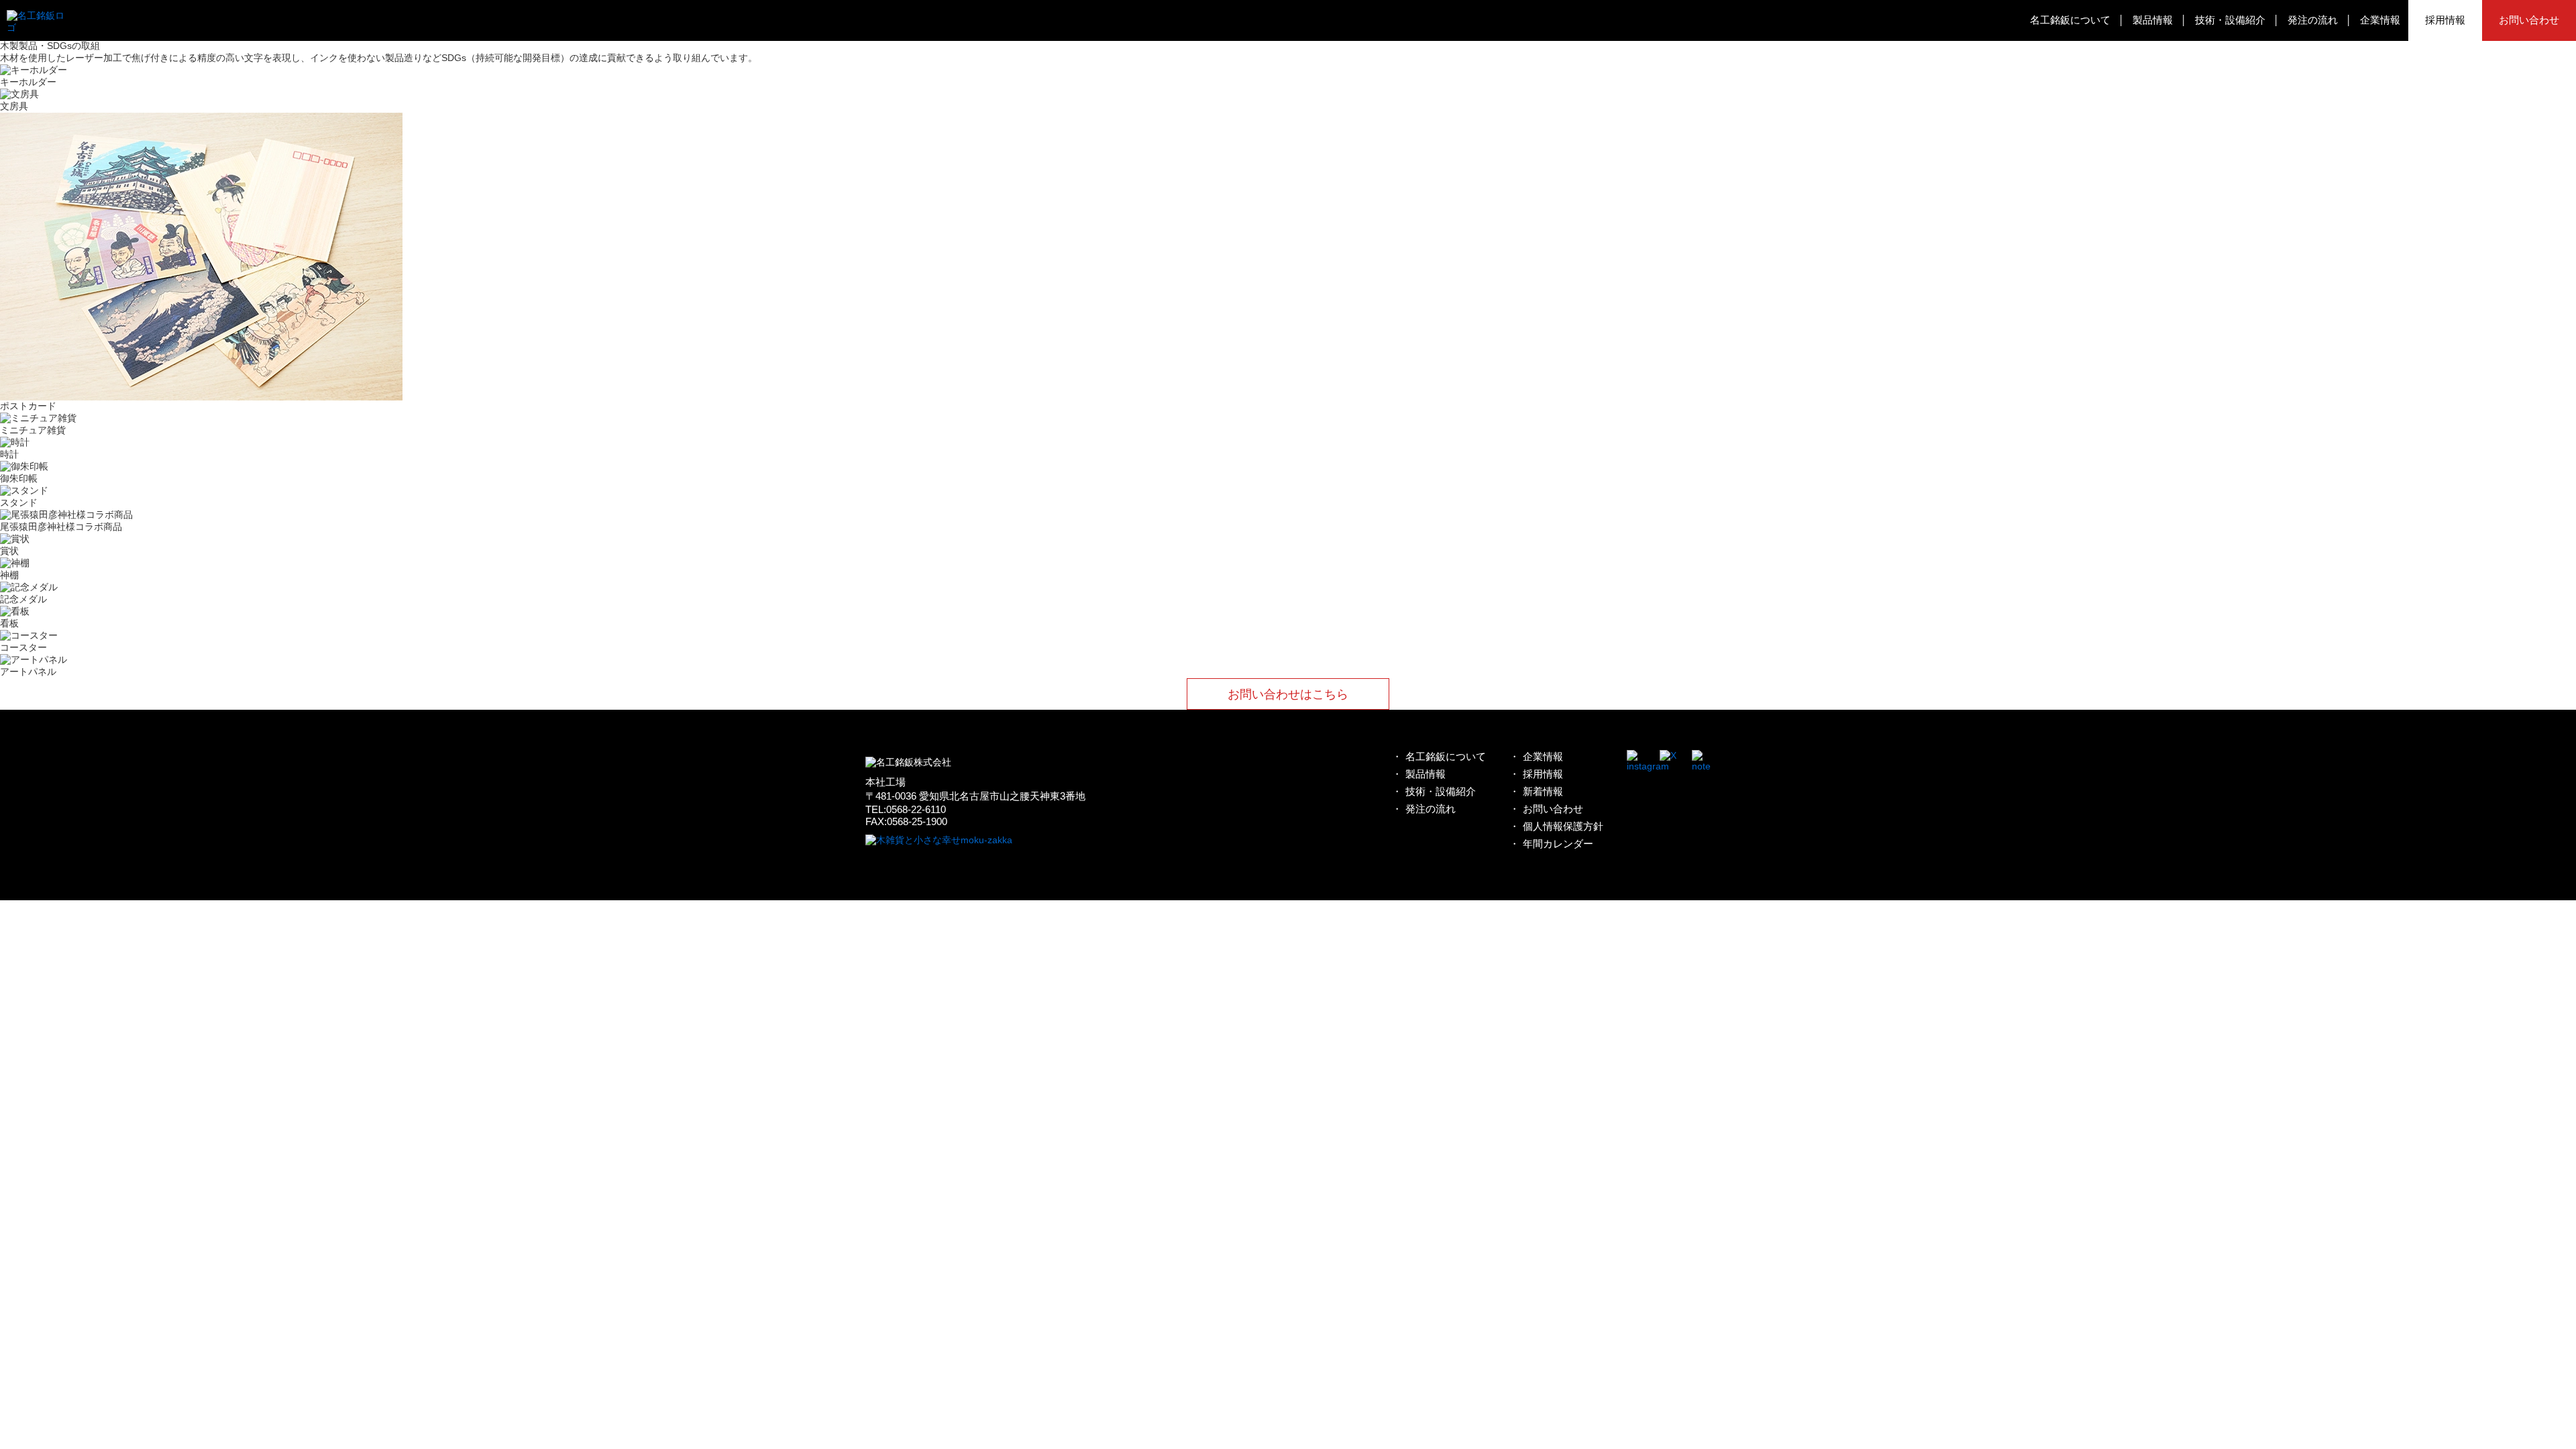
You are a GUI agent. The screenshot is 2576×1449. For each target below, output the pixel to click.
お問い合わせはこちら (1288, 694)
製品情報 (2153, 20)
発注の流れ (2313, 20)
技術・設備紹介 (2230, 20)
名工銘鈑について (2070, 20)
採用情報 (2445, 20)
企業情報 (2380, 20)
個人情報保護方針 (1563, 826)
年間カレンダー (1558, 844)
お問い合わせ (2529, 20)
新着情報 (1543, 791)
